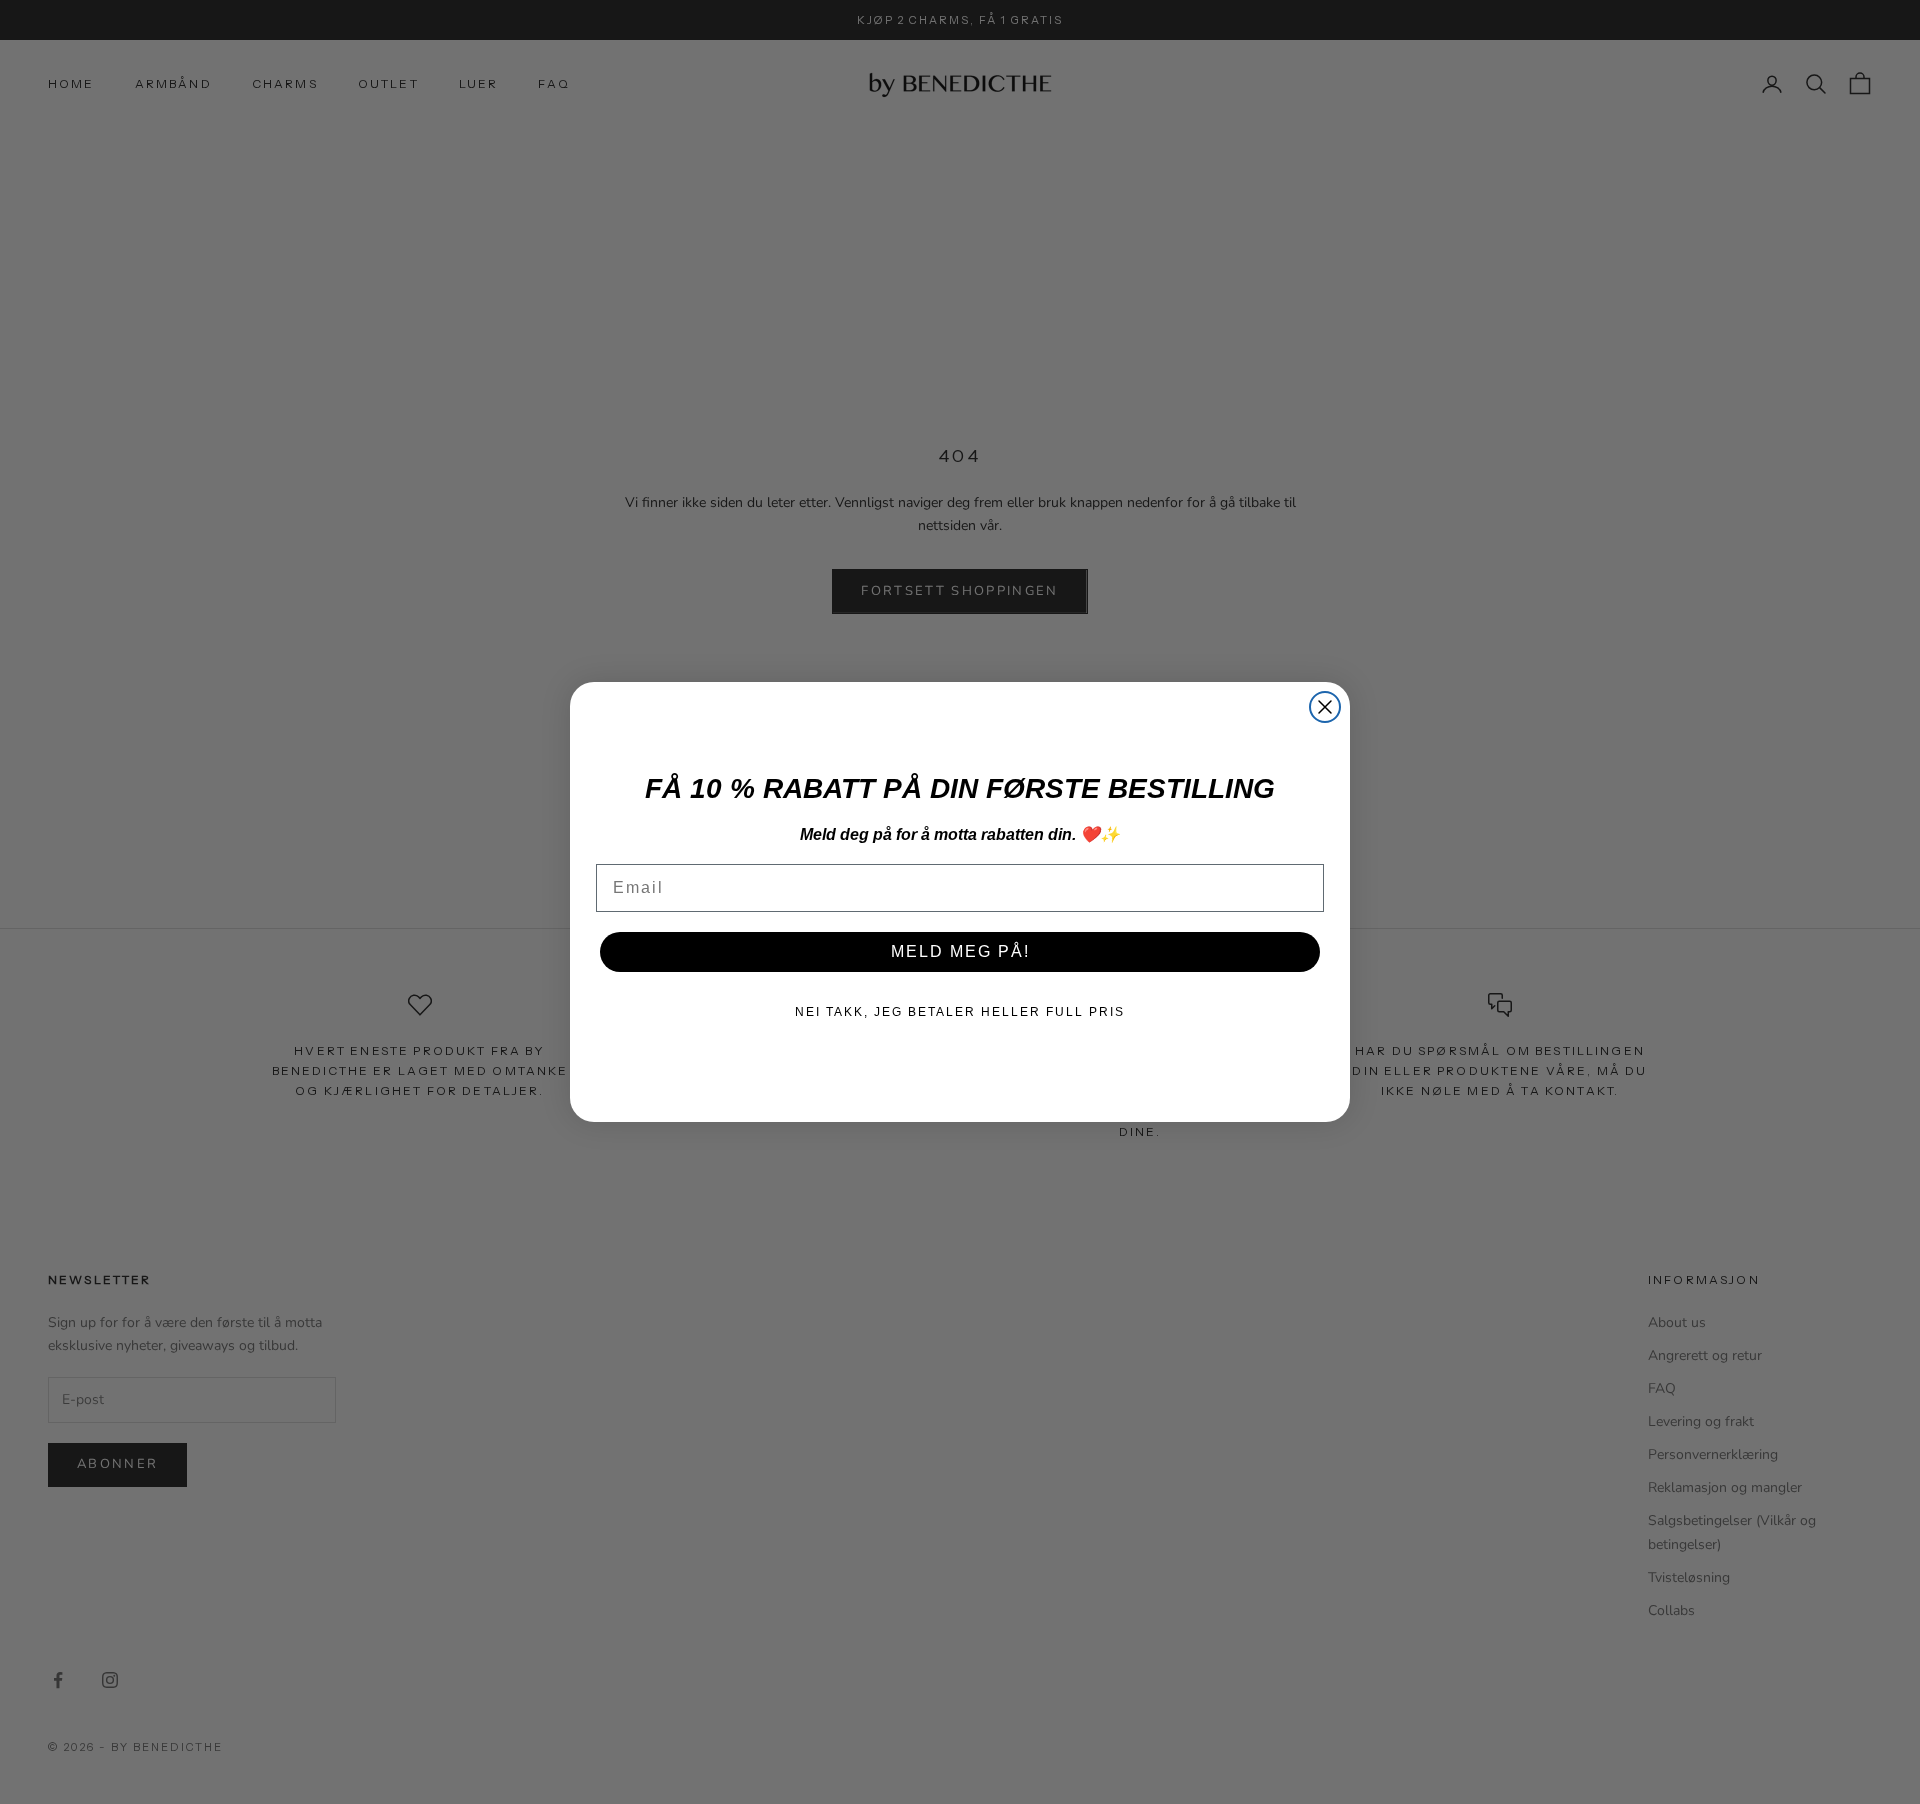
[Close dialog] (1325, 707)
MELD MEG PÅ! (960, 951)
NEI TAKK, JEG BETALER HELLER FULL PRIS (960, 1012)
